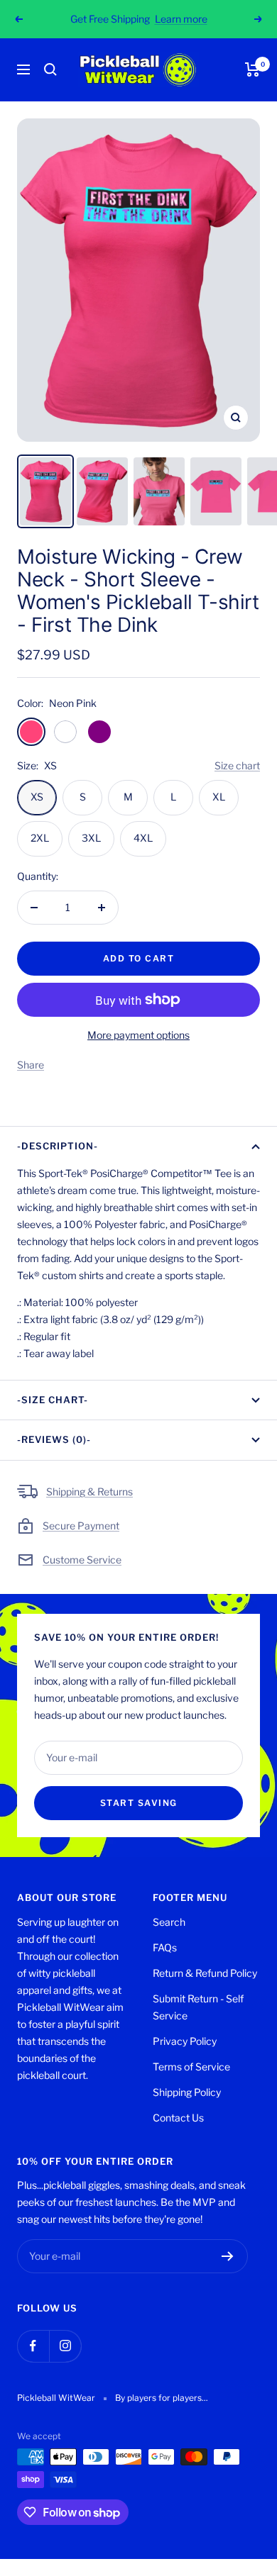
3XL (91, 838)
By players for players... (162, 2398)
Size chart (237, 765)
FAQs (165, 1947)
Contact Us (178, 2118)
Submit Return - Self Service (198, 2007)
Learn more (181, 19)
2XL (40, 838)
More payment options (138, 1035)
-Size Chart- (53, 1400)
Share (31, 1065)
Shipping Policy (187, 2092)
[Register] (228, 2256)
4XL (143, 838)
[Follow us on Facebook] (33, 2346)
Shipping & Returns (89, 1491)
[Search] (50, 69)
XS (37, 797)
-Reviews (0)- (54, 1439)
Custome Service (82, 1560)
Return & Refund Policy (205, 1973)
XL (219, 797)
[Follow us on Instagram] (65, 2346)
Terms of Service (191, 2067)
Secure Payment (81, 1526)
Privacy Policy (185, 2041)
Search (169, 1922)
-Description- (58, 1146)
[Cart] (252, 69)
